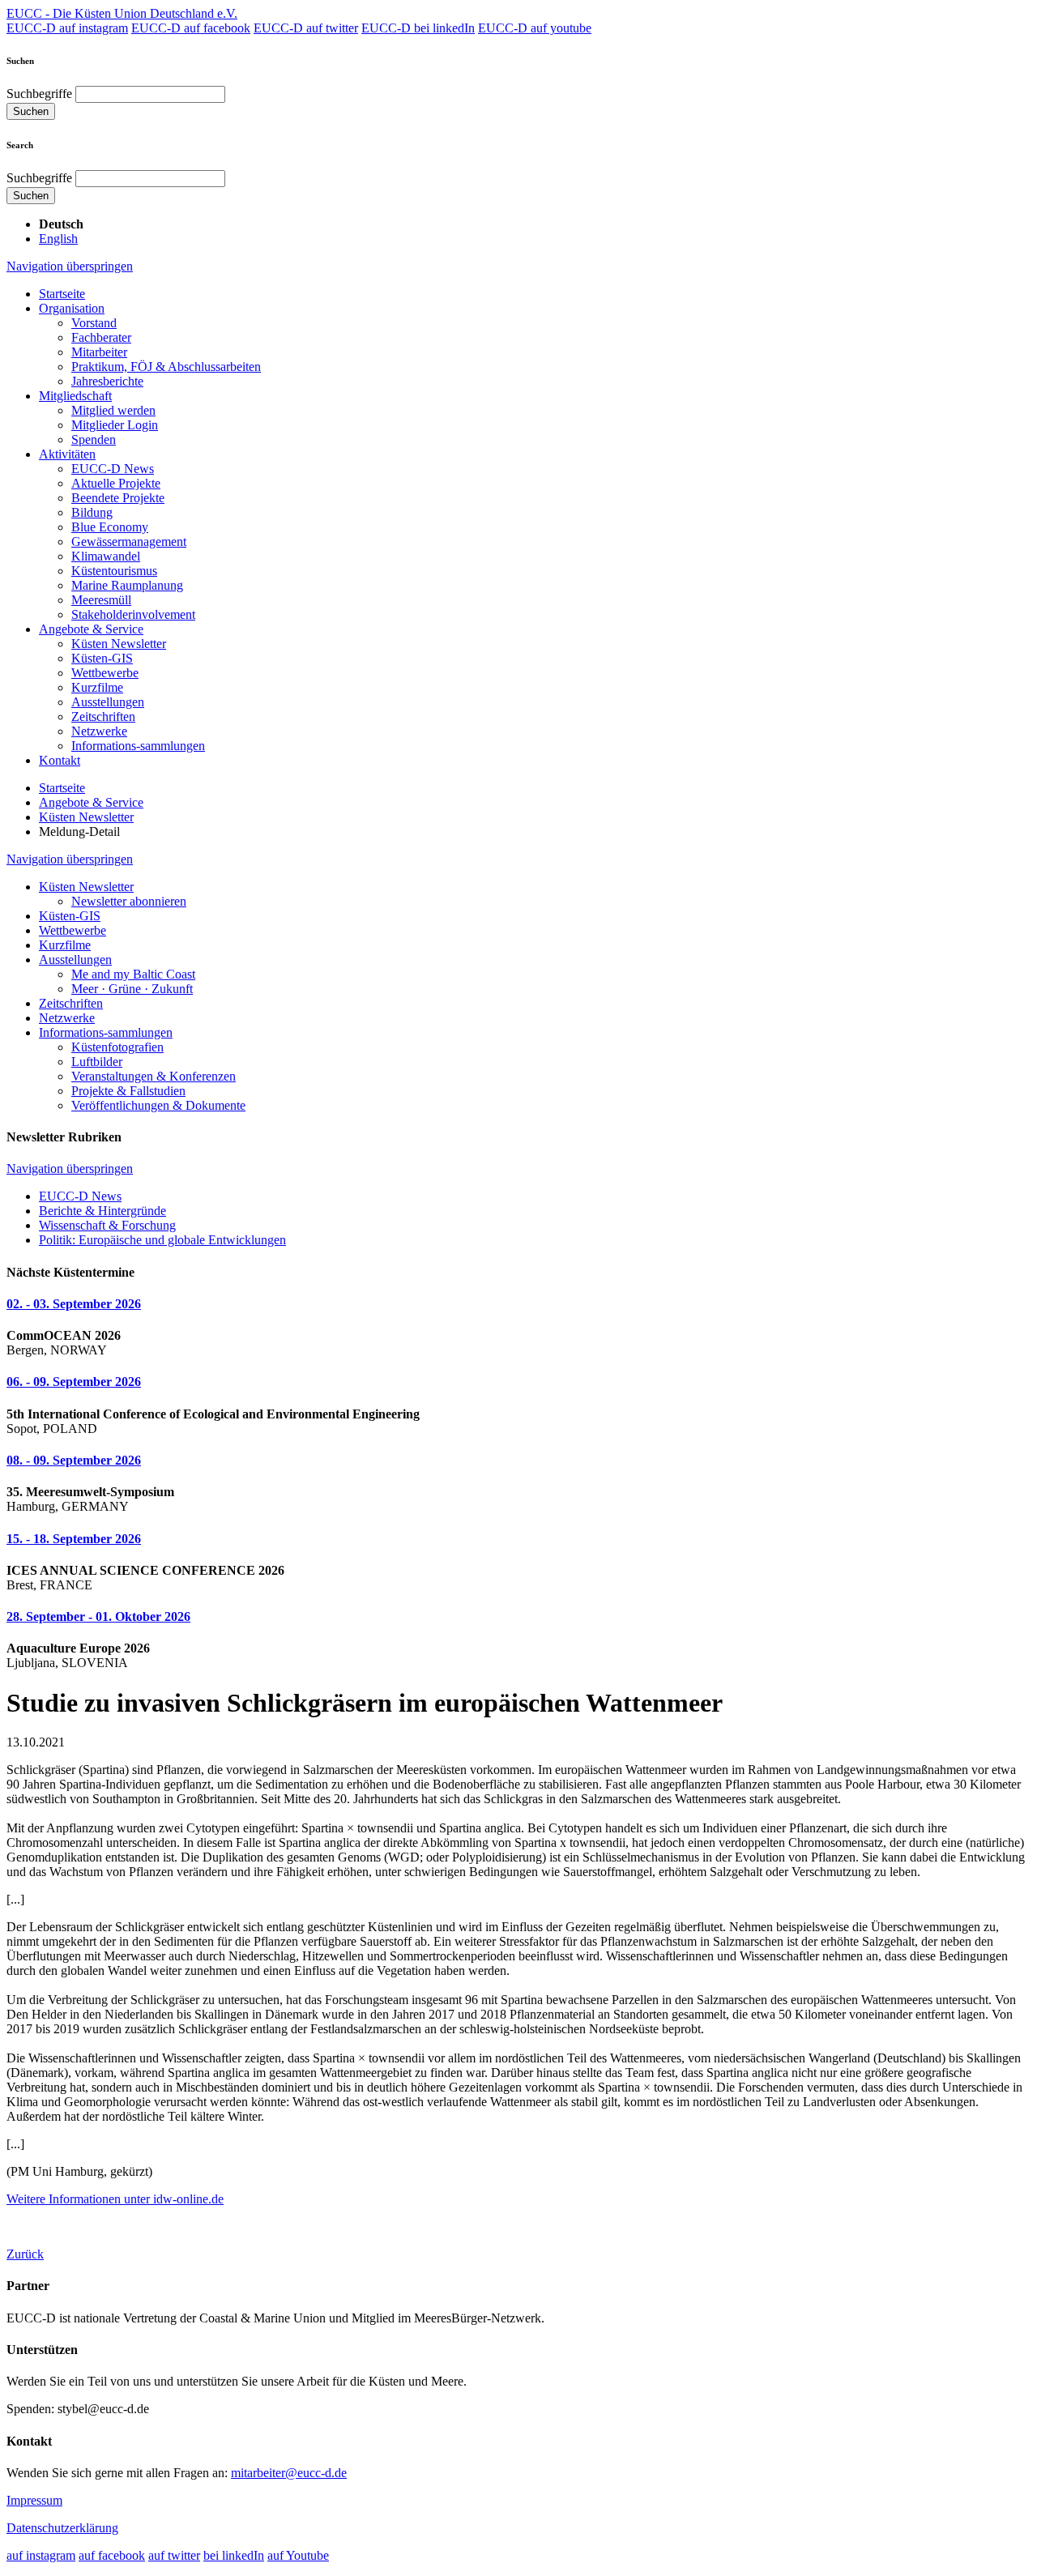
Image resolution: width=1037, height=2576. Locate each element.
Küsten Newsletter (119, 644)
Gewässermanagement (129, 542)
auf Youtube (298, 2555)
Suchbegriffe (39, 94)
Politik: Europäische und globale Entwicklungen (162, 1240)
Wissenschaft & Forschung (107, 1225)
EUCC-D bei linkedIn (418, 28)
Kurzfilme (97, 687)
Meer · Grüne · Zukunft (132, 989)
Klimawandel (106, 556)
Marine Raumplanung (127, 585)
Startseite (62, 294)
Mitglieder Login (115, 425)
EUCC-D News (113, 469)
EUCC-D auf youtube (535, 28)
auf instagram (41, 2555)
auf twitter (174, 2555)
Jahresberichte (107, 381)
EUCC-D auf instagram (67, 28)
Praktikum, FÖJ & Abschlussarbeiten (166, 367)
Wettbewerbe (105, 673)
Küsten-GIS (102, 658)
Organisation (72, 308)
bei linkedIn (234, 2555)
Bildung (92, 512)
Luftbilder (97, 1062)
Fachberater (101, 337)
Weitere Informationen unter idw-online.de (115, 2199)
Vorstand (94, 323)
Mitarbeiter (99, 352)
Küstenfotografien (117, 1047)
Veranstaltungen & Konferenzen (154, 1076)
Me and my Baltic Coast (133, 974)
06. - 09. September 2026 (74, 1382)
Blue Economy (110, 527)
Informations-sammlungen (138, 746)
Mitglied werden (113, 410)
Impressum (34, 2500)
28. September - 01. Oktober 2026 (98, 1616)
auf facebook (112, 2555)
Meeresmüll (101, 600)
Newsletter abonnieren (129, 901)
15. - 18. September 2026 (74, 1539)
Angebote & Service (91, 629)
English (58, 239)
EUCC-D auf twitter (306, 28)
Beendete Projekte (118, 498)
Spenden (94, 439)
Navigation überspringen (70, 266)
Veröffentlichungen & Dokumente (158, 1105)
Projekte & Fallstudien (128, 1091)
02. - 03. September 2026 (74, 1304)
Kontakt (60, 760)
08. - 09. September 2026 (74, 1460)
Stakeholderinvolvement (133, 614)
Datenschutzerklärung (62, 2528)
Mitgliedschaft (75, 396)
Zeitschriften (103, 717)
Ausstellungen (108, 702)
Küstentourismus (114, 571)
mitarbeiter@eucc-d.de (289, 2473)
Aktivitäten (67, 454)
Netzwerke (99, 731)
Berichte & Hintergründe (102, 1211)
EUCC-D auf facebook (191, 28)
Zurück (25, 2254)
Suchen (31, 111)
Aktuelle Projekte (116, 483)
